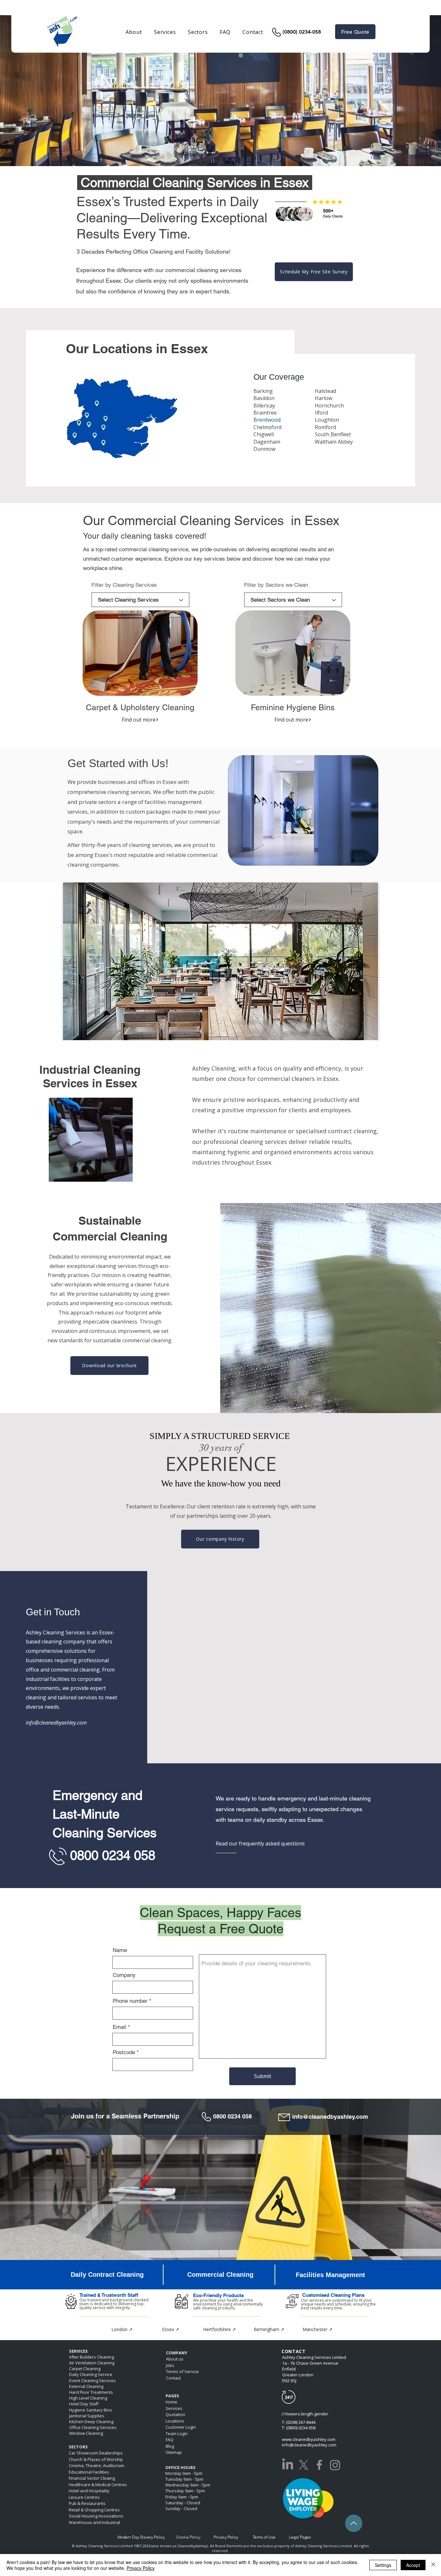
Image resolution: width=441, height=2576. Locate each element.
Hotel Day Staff (84, 2404)
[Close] (433, 2565)
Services (174, 2408)
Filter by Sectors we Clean (276, 585)
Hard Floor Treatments (91, 2392)
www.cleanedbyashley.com (309, 2439)
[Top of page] (354, 2523)
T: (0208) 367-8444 (299, 2422)
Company (124, 1975)
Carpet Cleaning (85, 2369)
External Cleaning (86, 2386)
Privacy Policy (141, 2568)
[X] (303, 2465)
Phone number (130, 2001)
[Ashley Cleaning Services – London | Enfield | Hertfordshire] (319, 2465)
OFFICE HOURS (180, 2467)
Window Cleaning (86, 2433)
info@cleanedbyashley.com (330, 2117)
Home (171, 2402)
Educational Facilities (89, 2472)
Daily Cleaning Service (91, 2374)
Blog (170, 2446)
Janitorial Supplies (87, 2416)
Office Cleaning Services (93, 2427)
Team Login (177, 2433)
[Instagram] (335, 2465)
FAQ (169, 2440)
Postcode (124, 2052)
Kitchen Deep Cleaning (91, 2422)
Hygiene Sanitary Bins (91, 2410)
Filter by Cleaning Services (124, 585)
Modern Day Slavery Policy (141, 2537)
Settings (383, 2565)
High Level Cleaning (88, 2398)
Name (120, 1950)
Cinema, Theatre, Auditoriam (97, 2465)
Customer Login (181, 2427)
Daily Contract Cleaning (107, 2275)
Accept (413, 2565)
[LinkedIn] (288, 2465)
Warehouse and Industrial (94, 2522)
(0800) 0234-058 (302, 32)
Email (119, 2027)
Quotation (175, 2414)
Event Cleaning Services (92, 2381)
